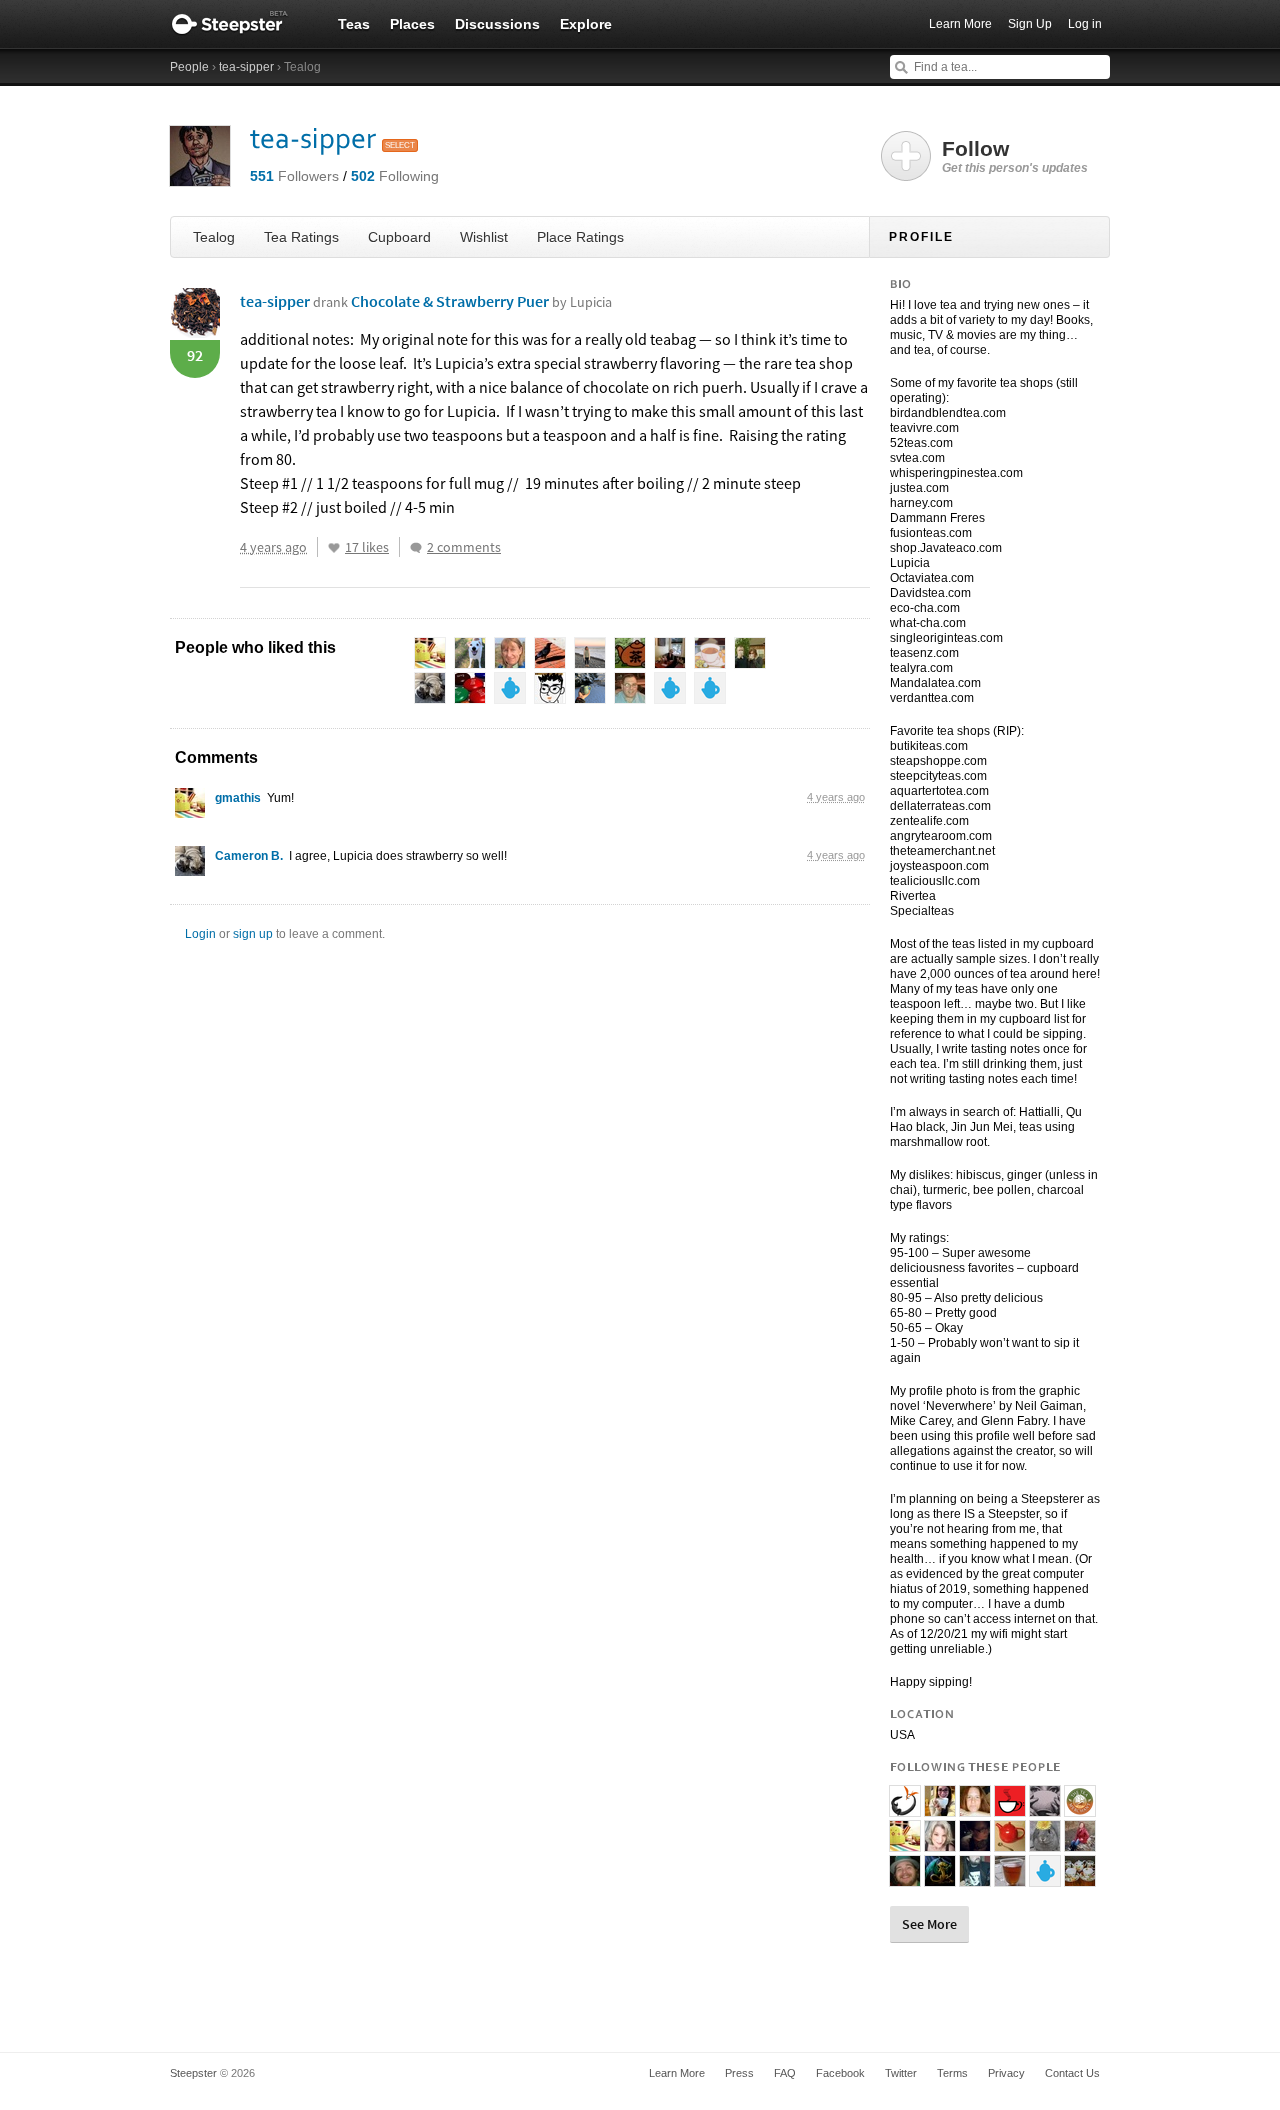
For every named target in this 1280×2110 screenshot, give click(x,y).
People (189, 67)
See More (929, 1924)
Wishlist (484, 237)
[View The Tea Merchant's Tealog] (1080, 1808)
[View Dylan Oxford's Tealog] (905, 1878)
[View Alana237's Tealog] (1045, 1878)
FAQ (785, 2073)
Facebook (840, 2073)
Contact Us (1072, 2073)
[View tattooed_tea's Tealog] (975, 1843)
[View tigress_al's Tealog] (1080, 1878)
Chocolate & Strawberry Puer (481, 301)
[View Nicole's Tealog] (1045, 1843)
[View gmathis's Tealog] (190, 808)
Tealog (214, 237)
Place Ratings (580, 237)
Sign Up (1030, 24)
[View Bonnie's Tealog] (940, 1843)
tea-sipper (246, 67)
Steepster (240, 24)
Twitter (901, 2073)
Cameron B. (249, 856)
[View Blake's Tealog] (975, 1878)
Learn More (960, 24)
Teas (354, 24)
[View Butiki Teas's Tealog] (905, 1808)
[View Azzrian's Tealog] (1080, 1843)
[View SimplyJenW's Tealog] (1010, 1843)
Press (739, 2073)
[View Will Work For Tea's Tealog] (1045, 1808)
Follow (1015, 156)
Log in (1085, 24)
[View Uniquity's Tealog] (1010, 1878)
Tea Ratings (301, 237)
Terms (952, 2073)
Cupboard (399, 237)
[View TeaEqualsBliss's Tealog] (975, 1808)
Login (200, 934)
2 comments (464, 547)
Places (412, 24)
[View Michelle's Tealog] (940, 1808)
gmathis (238, 798)
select (400, 145)
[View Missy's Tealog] (940, 1878)
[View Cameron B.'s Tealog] (190, 866)
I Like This (334, 548)
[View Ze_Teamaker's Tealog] (1010, 1808)
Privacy (1006, 2073)
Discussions (497, 24)
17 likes (367, 547)
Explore (586, 24)
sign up (253, 934)
